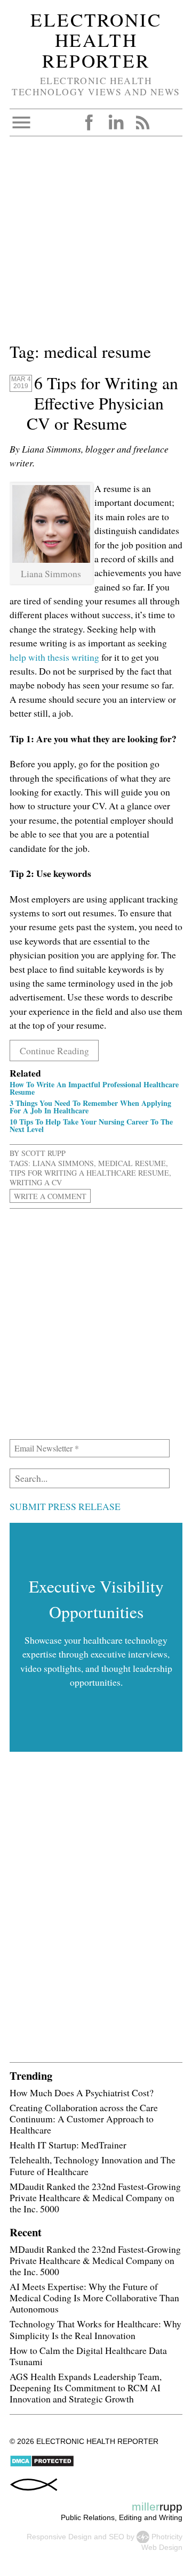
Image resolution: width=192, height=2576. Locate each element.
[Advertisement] (96, 243)
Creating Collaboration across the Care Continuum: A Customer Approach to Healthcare (84, 2119)
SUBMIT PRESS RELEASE (65, 1506)
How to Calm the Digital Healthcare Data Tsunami (88, 2356)
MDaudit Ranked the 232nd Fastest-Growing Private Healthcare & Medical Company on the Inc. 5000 (95, 2197)
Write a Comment (50, 1196)
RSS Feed (142, 122)
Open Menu (21, 122)
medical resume (132, 1163)
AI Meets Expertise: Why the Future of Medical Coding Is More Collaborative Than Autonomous (94, 2298)
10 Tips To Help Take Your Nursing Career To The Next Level (91, 1125)
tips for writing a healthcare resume (89, 1173)
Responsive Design (59, 2536)
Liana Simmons (63, 1163)
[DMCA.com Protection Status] (42, 2465)
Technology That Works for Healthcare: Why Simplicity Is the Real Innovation (95, 2329)
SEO (117, 2536)
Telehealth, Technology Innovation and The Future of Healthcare (93, 2165)
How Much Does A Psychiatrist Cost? (82, 2093)
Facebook (89, 122)
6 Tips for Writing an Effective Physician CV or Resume (102, 403)
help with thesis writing (54, 657)
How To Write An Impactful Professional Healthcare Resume (94, 1088)
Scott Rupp (43, 1153)
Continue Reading (54, 1051)
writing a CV (36, 1182)
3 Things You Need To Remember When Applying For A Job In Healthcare (90, 1107)
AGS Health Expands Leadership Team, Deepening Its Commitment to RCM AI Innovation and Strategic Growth (86, 2388)
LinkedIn (116, 122)
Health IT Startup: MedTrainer (68, 2145)
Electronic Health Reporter (96, 40)
